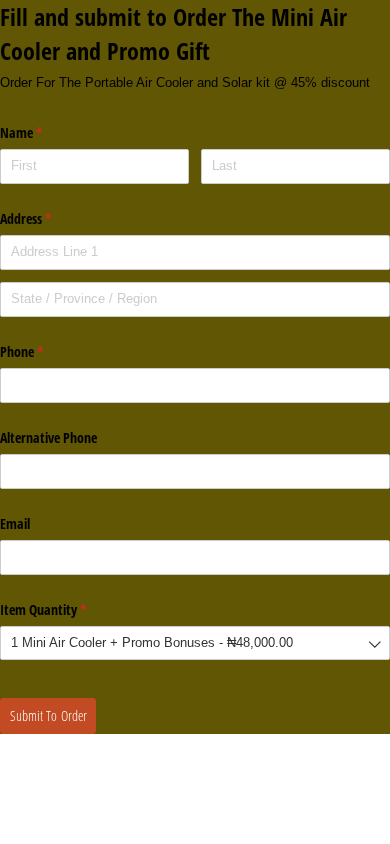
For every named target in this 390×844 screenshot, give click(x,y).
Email (15, 523)
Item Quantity (66, 609)
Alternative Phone (48, 437)
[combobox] (195, 643)
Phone (45, 351)
